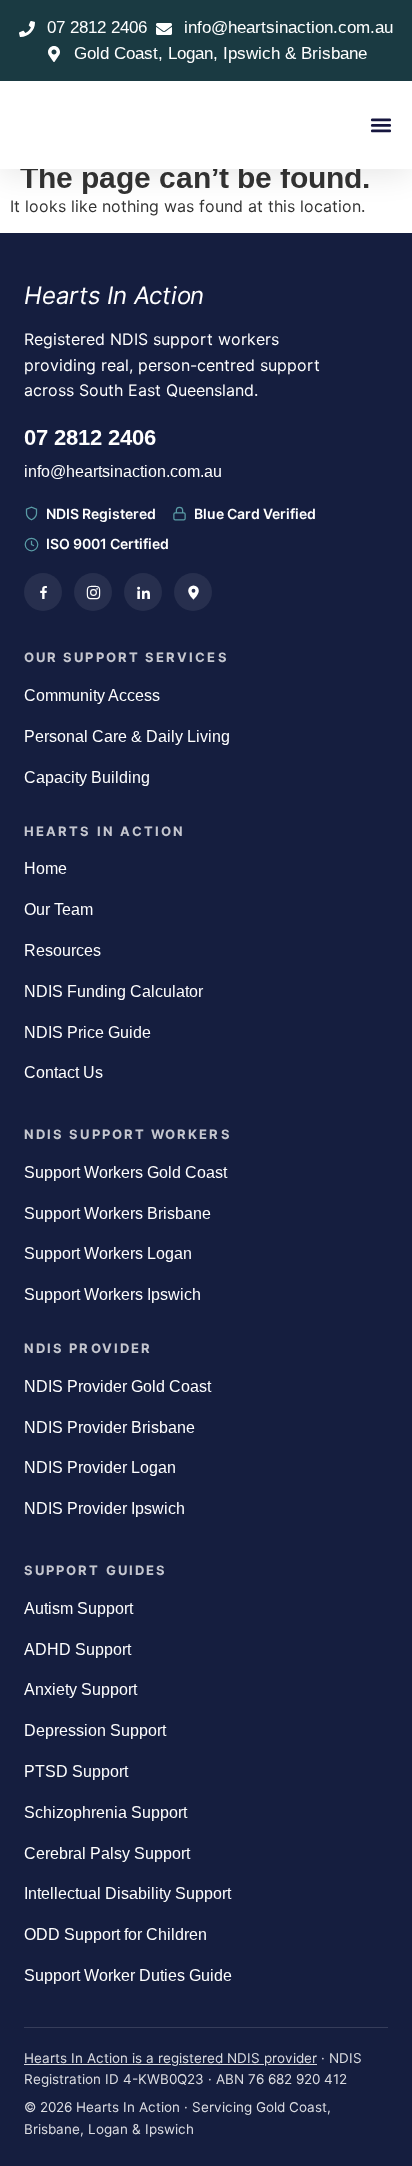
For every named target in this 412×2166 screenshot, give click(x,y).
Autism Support (78, 1608)
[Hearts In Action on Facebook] (43, 592)
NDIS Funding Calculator (113, 991)
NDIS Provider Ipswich (104, 1508)
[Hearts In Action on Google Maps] (193, 592)
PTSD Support (76, 1771)
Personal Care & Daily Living (127, 736)
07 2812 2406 (90, 437)
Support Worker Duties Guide (128, 1975)
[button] (380, 125)
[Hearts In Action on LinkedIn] (143, 592)
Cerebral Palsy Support (107, 1853)
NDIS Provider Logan (100, 1467)
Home (45, 868)
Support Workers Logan (108, 1253)
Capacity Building (87, 777)
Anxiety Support (80, 1689)
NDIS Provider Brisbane (109, 1427)
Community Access (92, 695)
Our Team (58, 909)
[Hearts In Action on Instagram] (93, 592)
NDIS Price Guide (87, 1032)
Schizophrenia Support (105, 1812)
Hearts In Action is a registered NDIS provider (170, 2058)
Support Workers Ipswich (112, 1294)
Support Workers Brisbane (117, 1213)
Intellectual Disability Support (127, 1893)
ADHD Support (77, 1649)
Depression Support (95, 1730)
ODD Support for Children (115, 1934)
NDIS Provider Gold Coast (117, 1386)
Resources (62, 950)
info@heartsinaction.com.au (123, 471)
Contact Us (63, 1072)
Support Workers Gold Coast (125, 1172)
